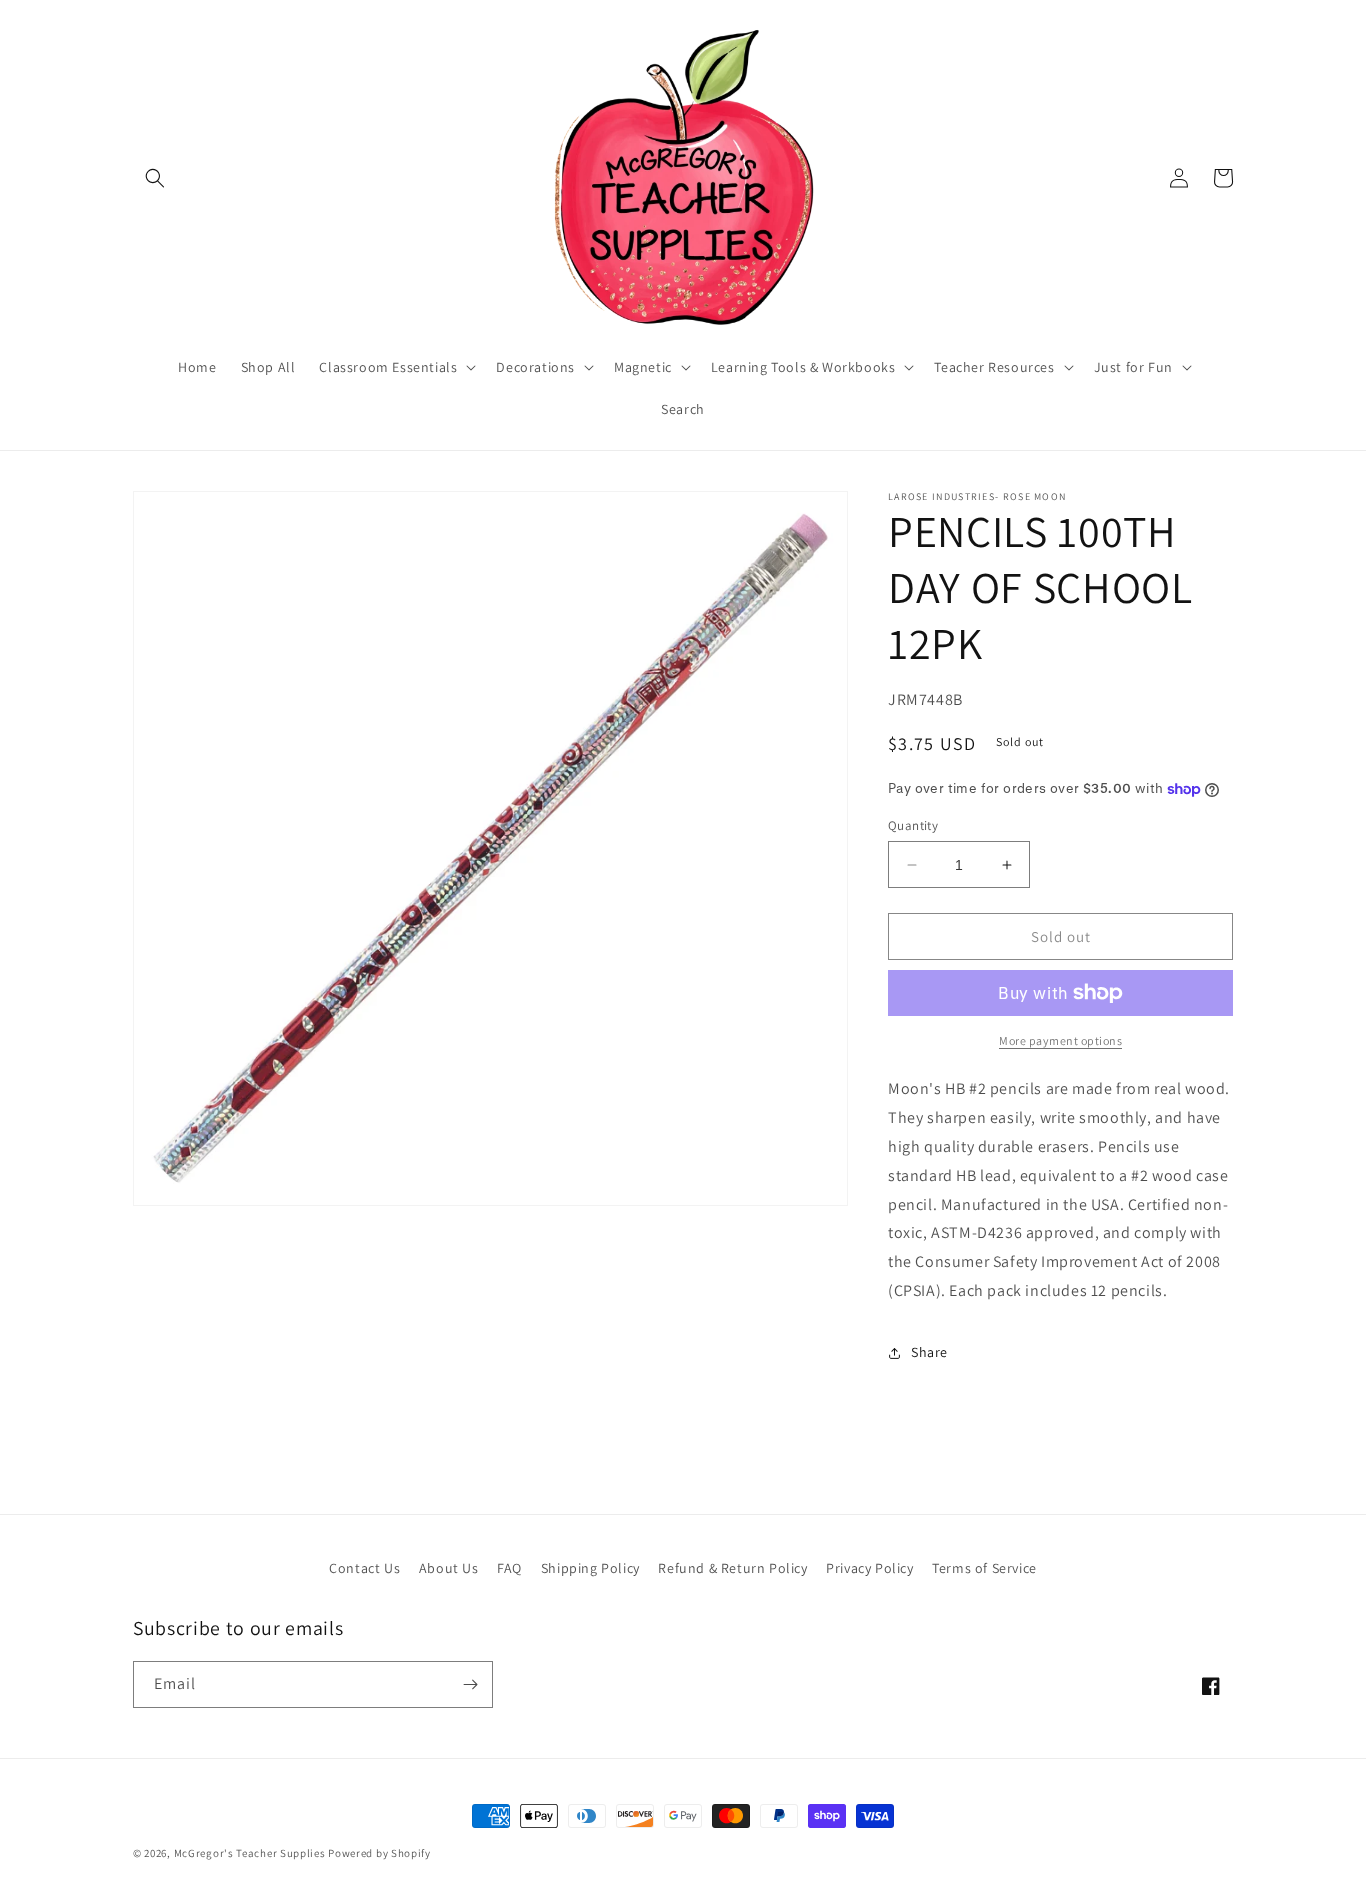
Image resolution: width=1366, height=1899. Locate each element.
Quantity (913, 825)
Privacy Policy (869, 1568)
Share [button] (929, 1352)
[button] (155, 178)
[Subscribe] (470, 1684)
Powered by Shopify (379, 1853)
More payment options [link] (1060, 1040)
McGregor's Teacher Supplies (250, 1853)
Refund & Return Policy (732, 1568)
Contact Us (364, 1568)
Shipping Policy (590, 1568)
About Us (449, 1568)
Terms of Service (984, 1568)
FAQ (509, 1568)
